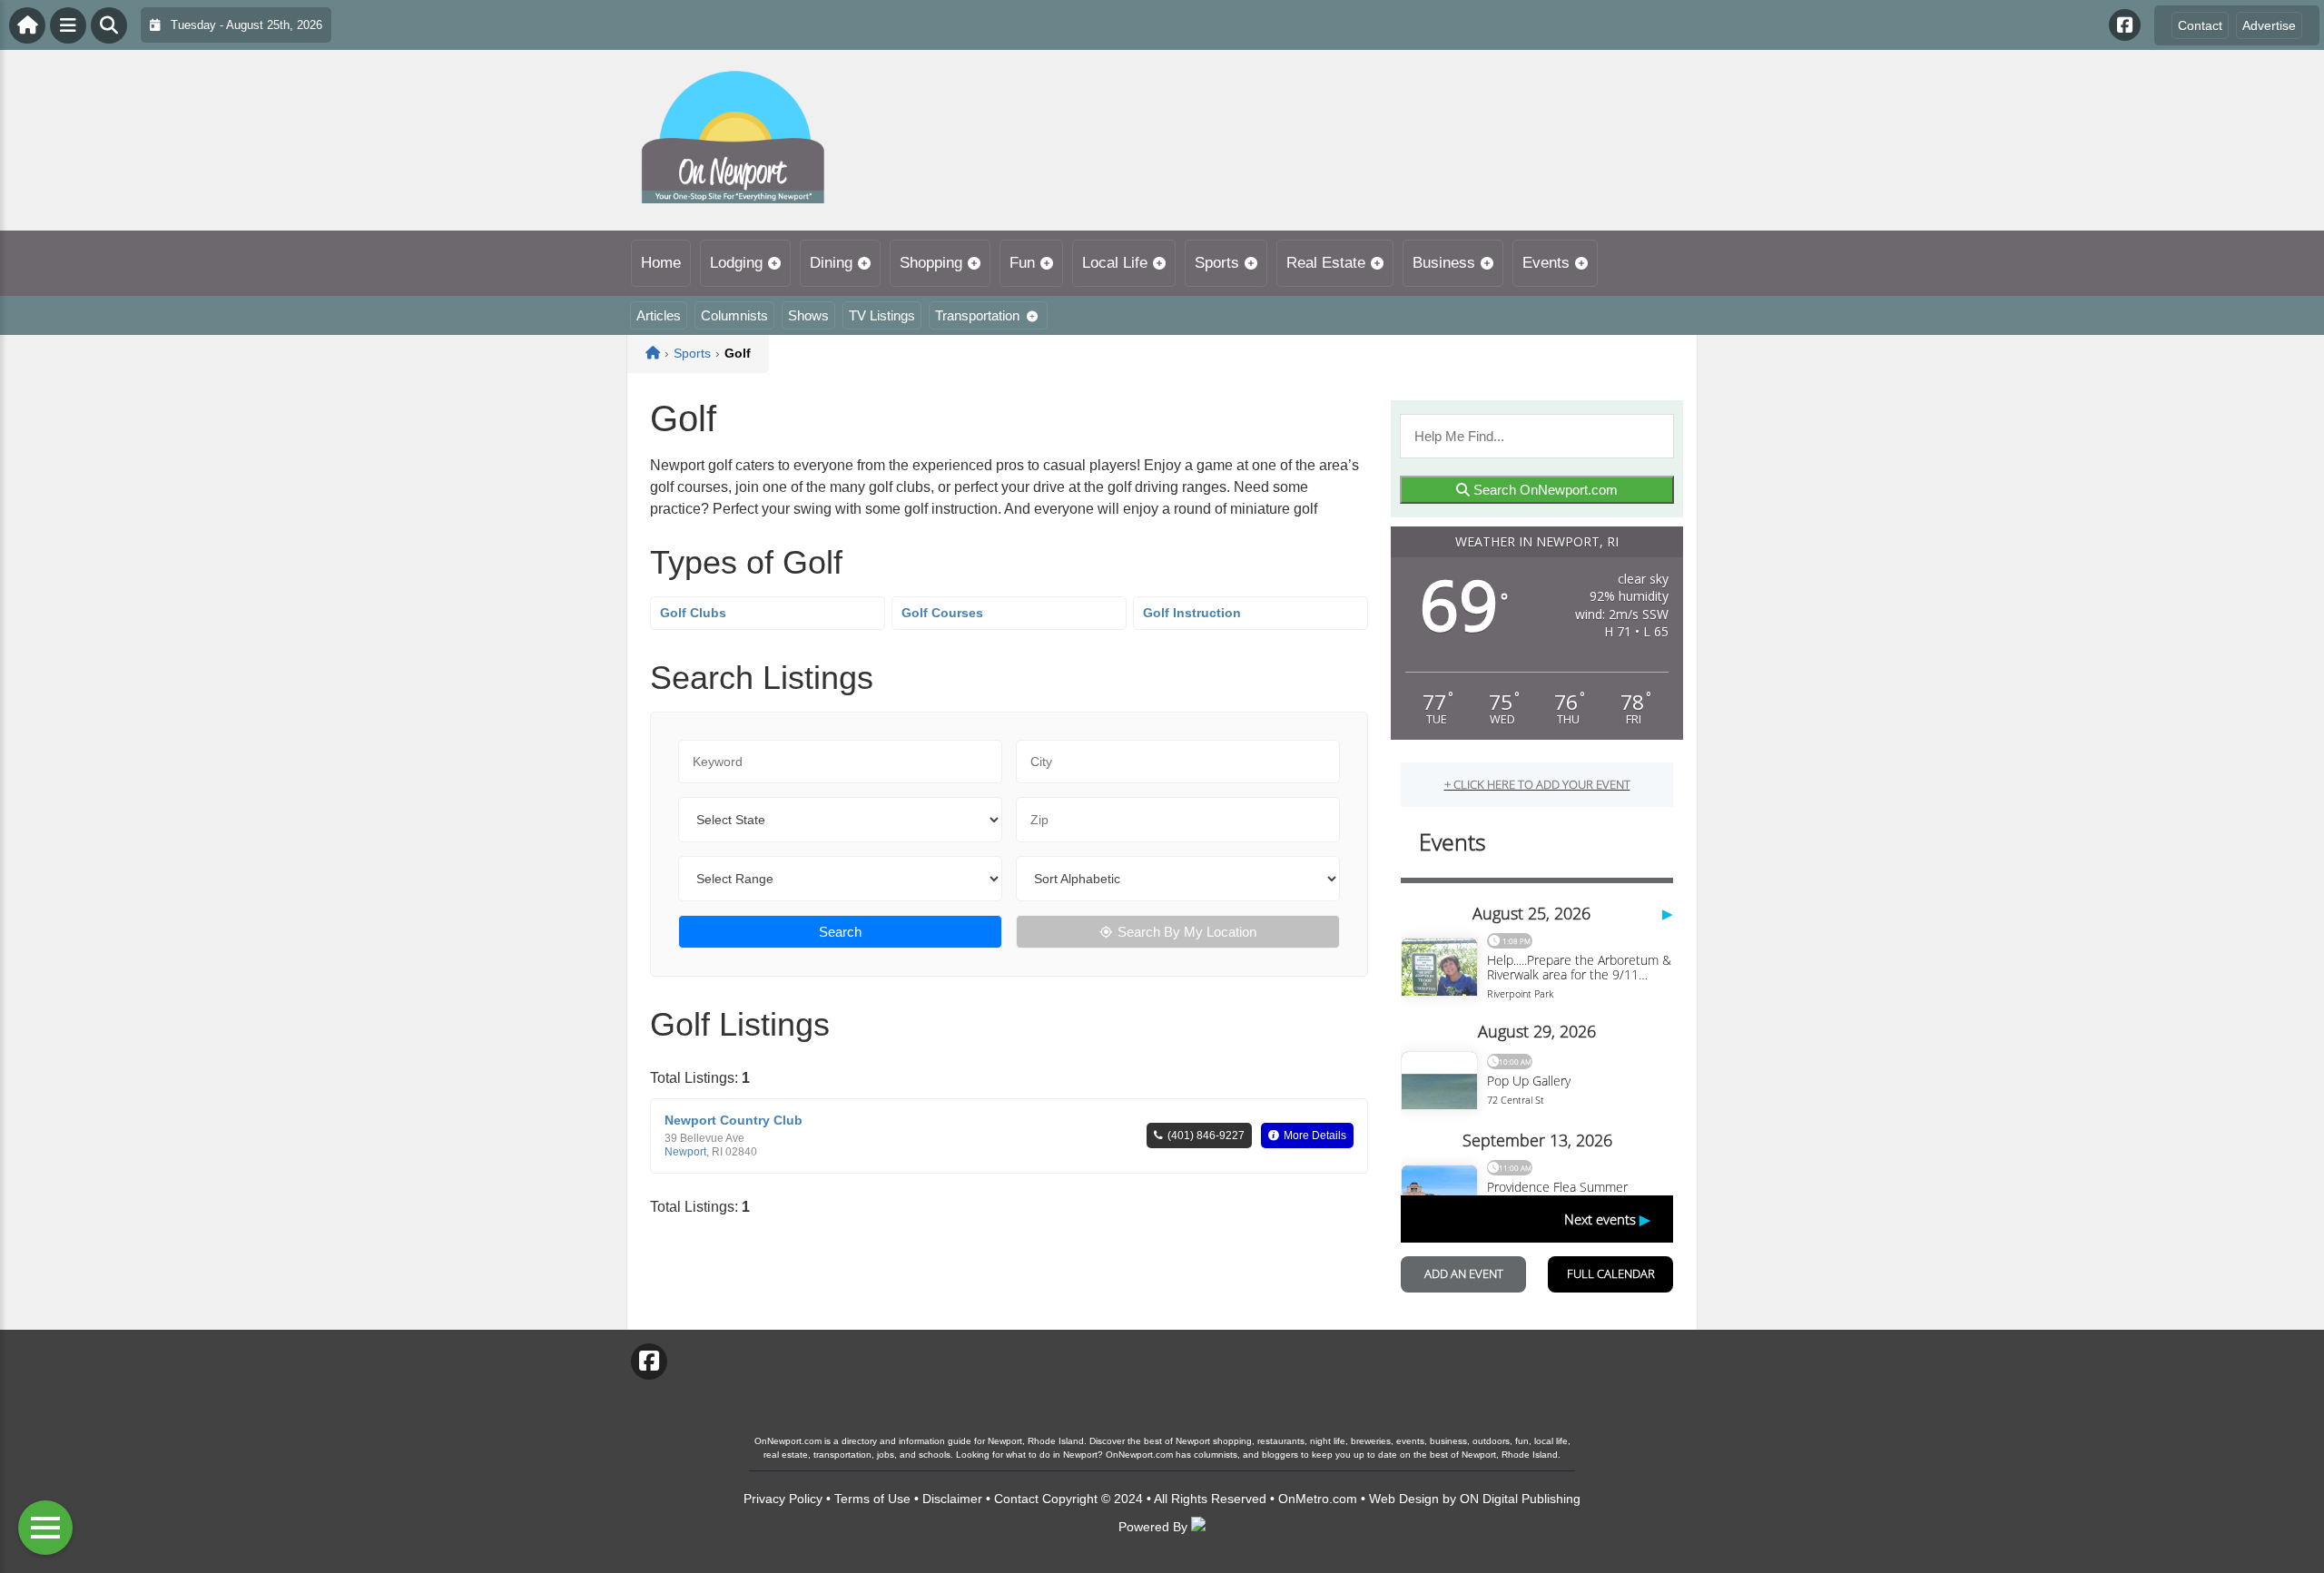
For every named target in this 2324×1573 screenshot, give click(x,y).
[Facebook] (2125, 25)
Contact (2200, 25)
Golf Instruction (1192, 613)
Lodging (736, 263)
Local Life (1115, 263)
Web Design (1404, 1499)
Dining (831, 263)
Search (840, 932)
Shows (808, 315)
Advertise (2269, 25)
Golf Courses (942, 613)
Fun (1022, 263)
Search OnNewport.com (1544, 490)
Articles (659, 315)
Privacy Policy (783, 1499)
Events (1546, 263)
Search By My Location (1187, 932)
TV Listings (882, 315)
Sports (1217, 263)
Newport (685, 1152)
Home (661, 263)
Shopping (931, 263)
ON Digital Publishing (1520, 1499)
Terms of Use (872, 1499)
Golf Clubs (693, 613)
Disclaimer (952, 1499)
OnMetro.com (1318, 1499)
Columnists (734, 315)
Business (1444, 263)
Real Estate (1326, 263)
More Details (1315, 1136)
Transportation (977, 315)
